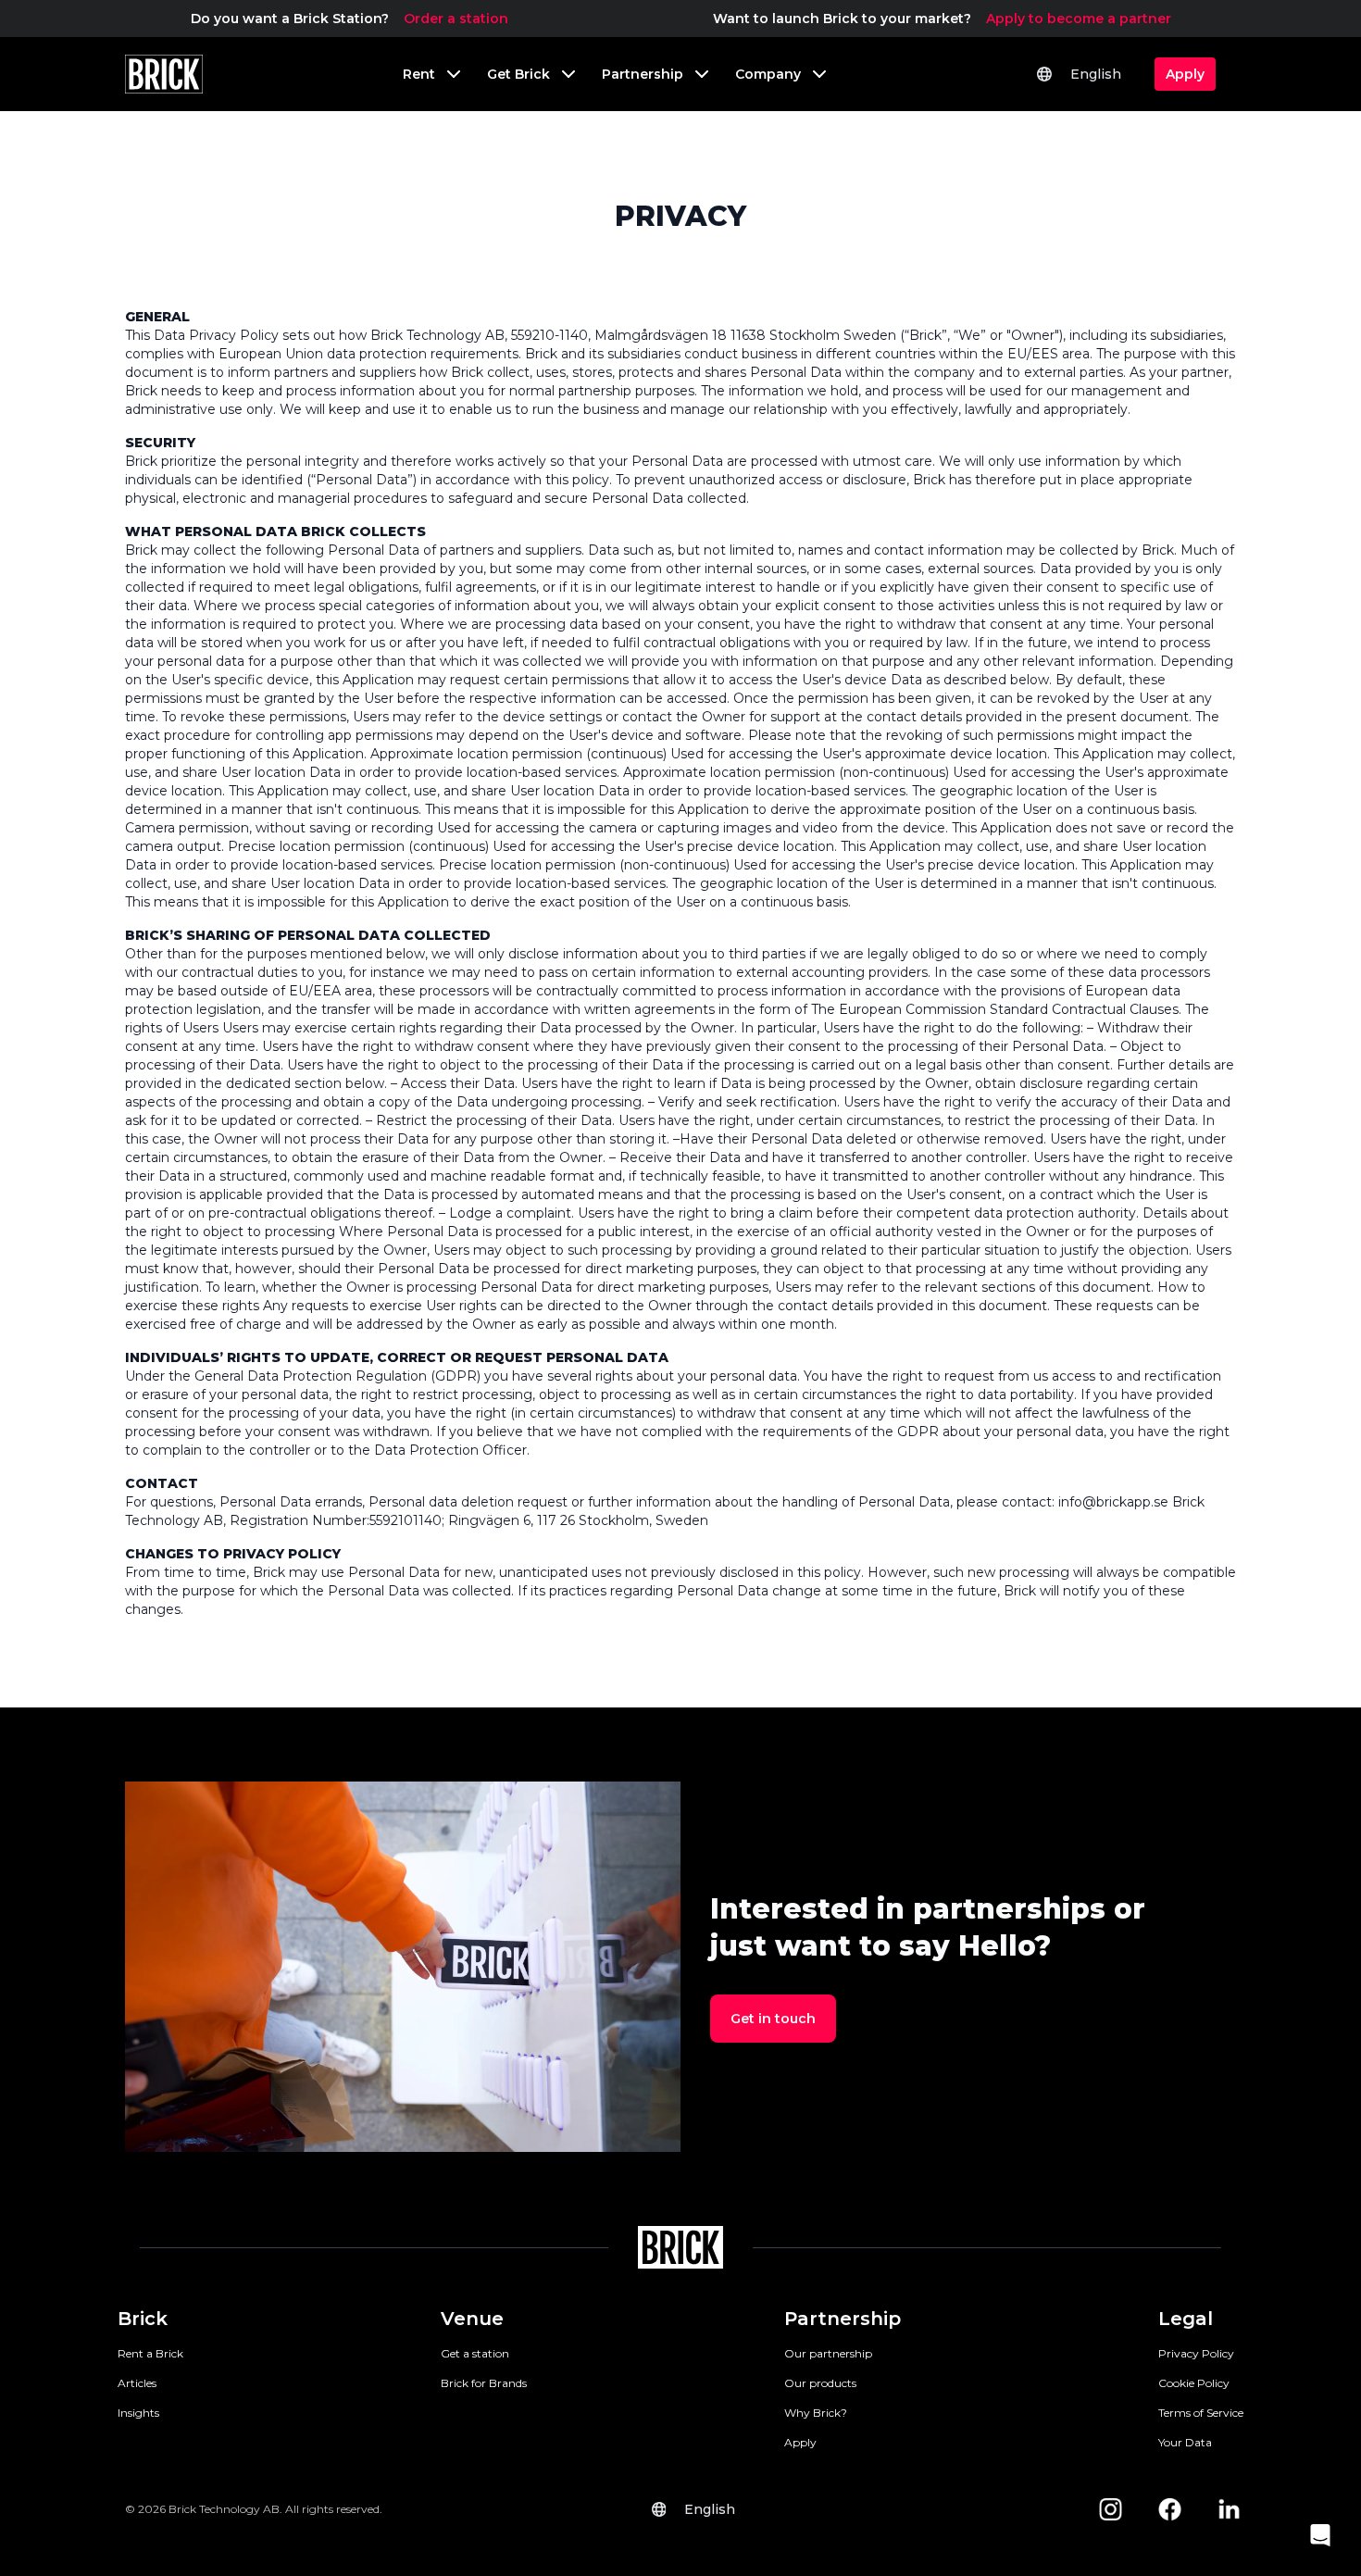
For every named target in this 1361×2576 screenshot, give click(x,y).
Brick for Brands (484, 2383)
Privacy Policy (1196, 2353)
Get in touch (773, 2019)
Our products (820, 2383)
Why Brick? (816, 2413)
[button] (1320, 2535)
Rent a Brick (150, 2353)
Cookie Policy (1194, 2383)
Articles (137, 2383)
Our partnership (828, 2353)
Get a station (475, 2353)
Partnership (843, 2319)
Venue (472, 2319)
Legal (1186, 2319)
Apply (800, 2442)
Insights (138, 2413)
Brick (143, 2319)
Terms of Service (1201, 2413)
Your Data (1185, 2442)
